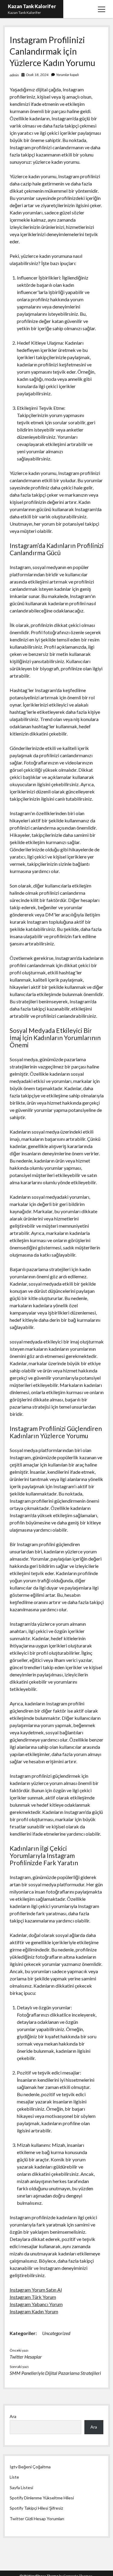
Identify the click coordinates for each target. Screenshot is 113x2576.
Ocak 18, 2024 (37, 75)
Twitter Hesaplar (26, 2357)
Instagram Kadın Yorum (34, 2311)
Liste (14, 2477)
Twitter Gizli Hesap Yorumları (37, 2519)
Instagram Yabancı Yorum (36, 2304)
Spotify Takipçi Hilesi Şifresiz (36, 2508)
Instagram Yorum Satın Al (36, 2290)
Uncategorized (56, 2333)
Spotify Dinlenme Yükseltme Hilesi (42, 2498)
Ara (13, 2416)
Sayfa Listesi (21, 2487)
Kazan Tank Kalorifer (32, 6)
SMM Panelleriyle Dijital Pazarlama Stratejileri (55, 2373)
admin (14, 75)
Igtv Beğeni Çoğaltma (30, 2467)
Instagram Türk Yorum (33, 2297)
